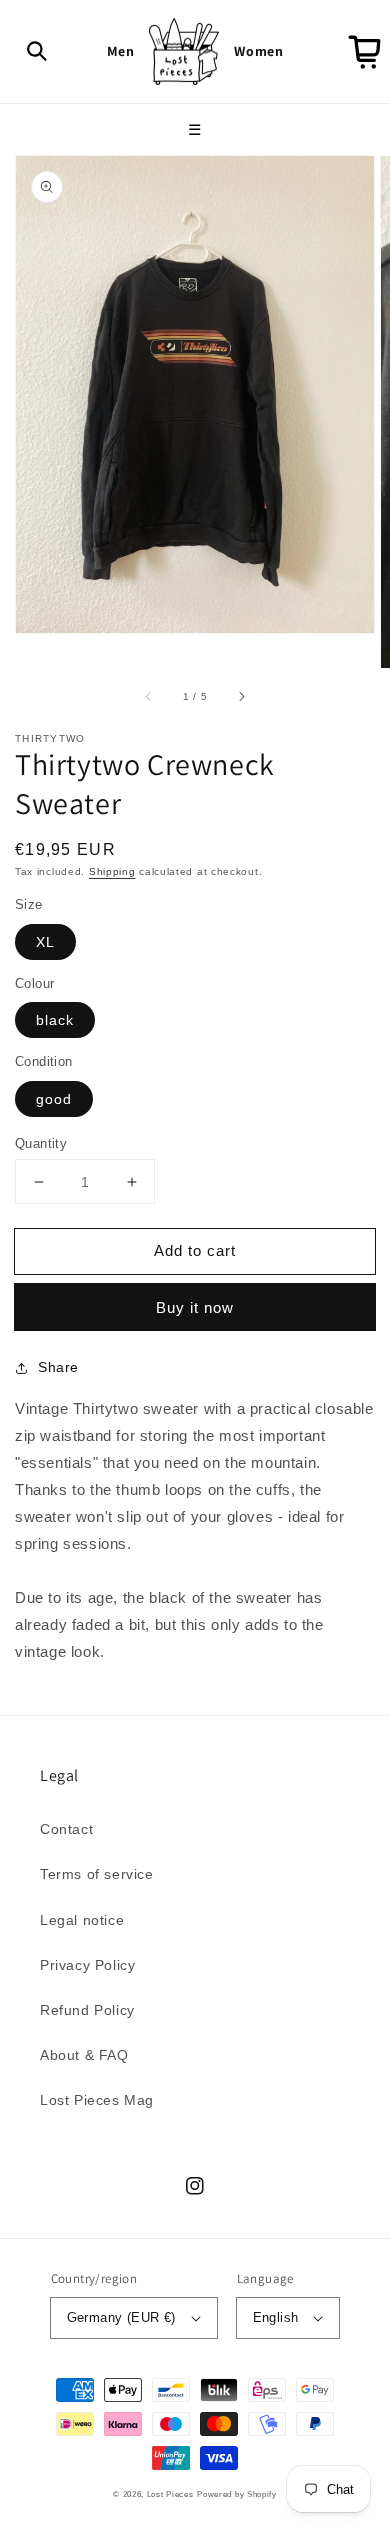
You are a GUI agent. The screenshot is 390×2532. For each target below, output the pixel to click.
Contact (66, 1829)
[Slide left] (149, 696)
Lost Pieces (170, 2494)
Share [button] (58, 1367)
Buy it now (195, 1307)
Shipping (112, 871)
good (54, 1099)
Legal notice (82, 1920)
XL (45, 942)
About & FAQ (84, 2055)
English (276, 2317)
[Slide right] (241, 696)
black (55, 1020)
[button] (37, 51)
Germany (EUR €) (121, 2317)
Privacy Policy (87, 1965)
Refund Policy (87, 2010)
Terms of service (97, 1874)
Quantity (41, 1143)
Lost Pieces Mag (97, 2100)
